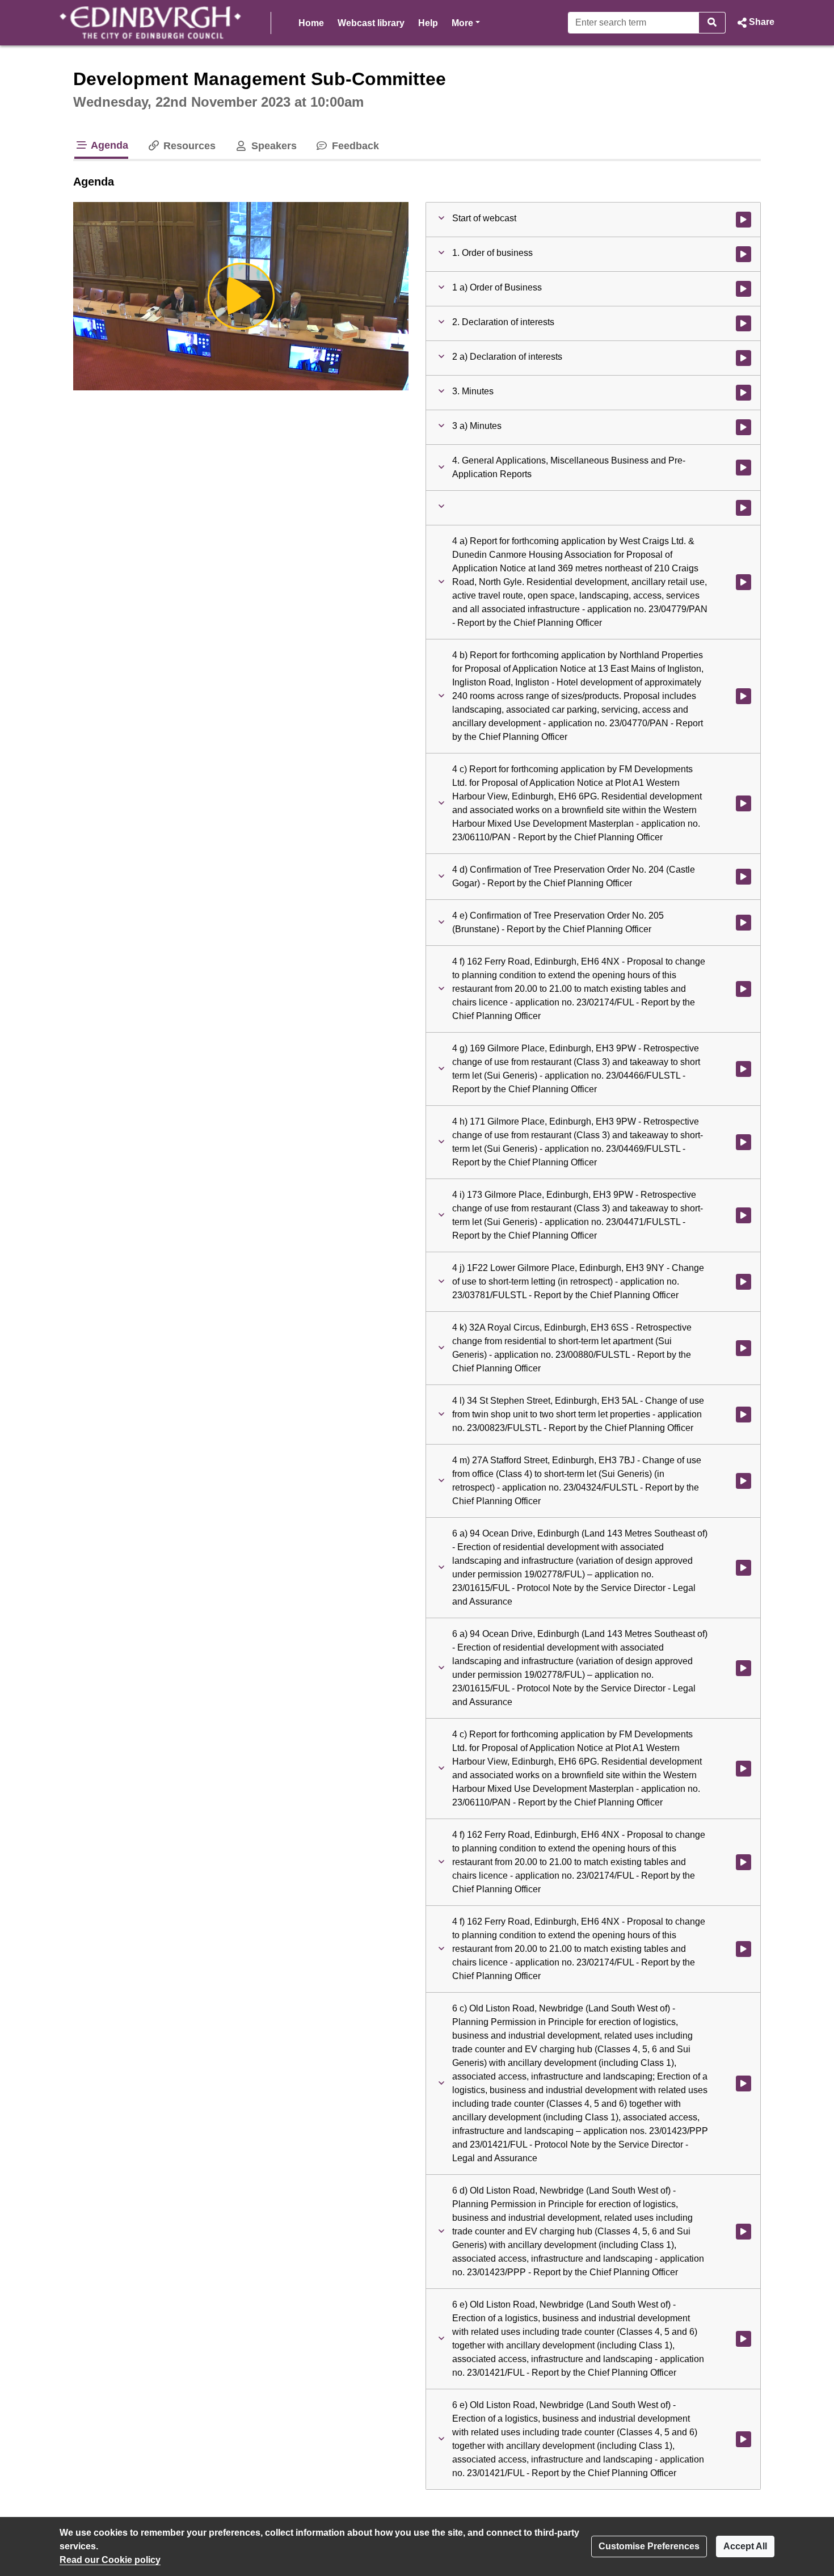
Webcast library (371, 23)
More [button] (466, 23)
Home (311, 23)
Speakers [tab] (272, 146)
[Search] (712, 23)
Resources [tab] (188, 146)
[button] (755, 23)
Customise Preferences (649, 2546)
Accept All (745, 2546)
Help (428, 23)
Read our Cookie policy (110, 2560)
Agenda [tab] (108, 145)
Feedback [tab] (354, 146)
